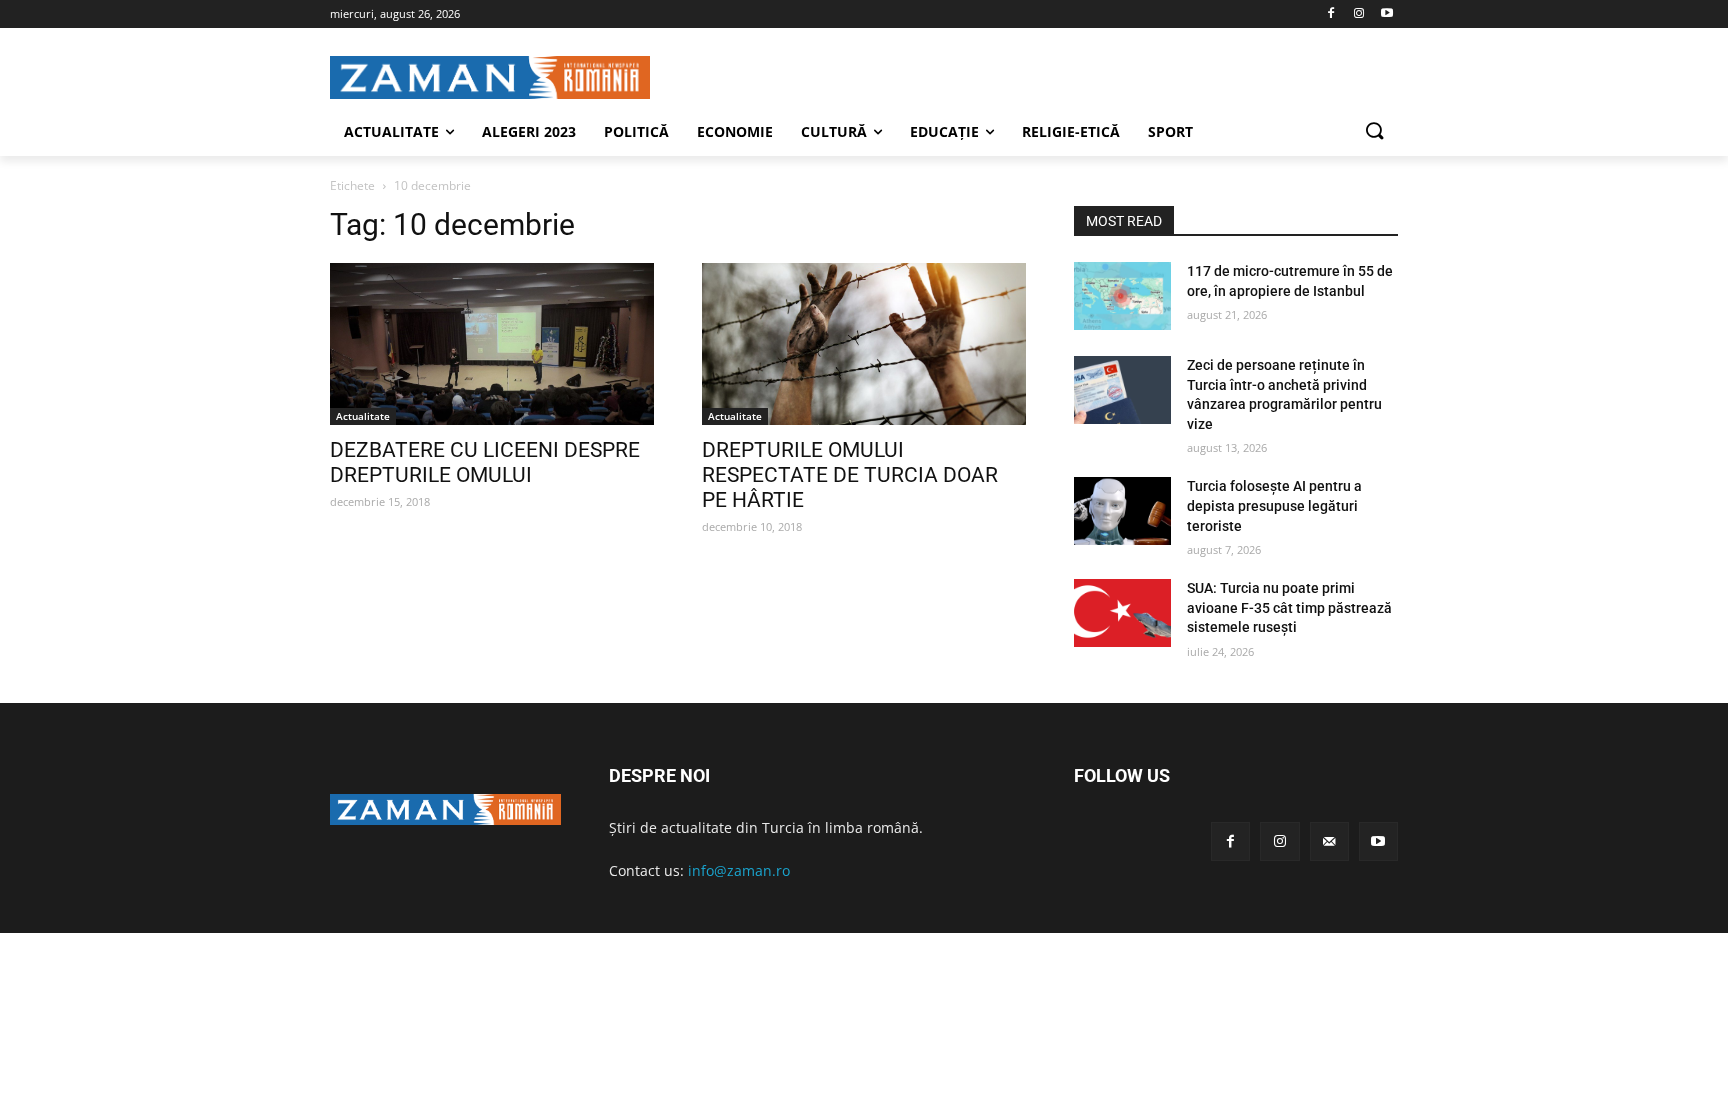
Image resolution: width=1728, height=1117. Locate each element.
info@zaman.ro (739, 870)
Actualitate (363, 416)
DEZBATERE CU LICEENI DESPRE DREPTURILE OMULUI (485, 462)
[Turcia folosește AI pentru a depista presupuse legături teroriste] (1122, 511)
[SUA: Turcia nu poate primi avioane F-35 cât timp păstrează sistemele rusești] (1122, 613)
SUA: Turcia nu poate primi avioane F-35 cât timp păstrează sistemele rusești (1289, 607)
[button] (1374, 132)
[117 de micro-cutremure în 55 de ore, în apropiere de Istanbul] (1122, 296)
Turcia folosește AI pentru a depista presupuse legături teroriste (1274, 505)
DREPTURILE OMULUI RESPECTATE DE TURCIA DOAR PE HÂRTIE (850, 475)
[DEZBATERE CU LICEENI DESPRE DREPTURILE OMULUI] (492, 344)
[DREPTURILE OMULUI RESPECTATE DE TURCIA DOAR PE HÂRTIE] (864, 344)
